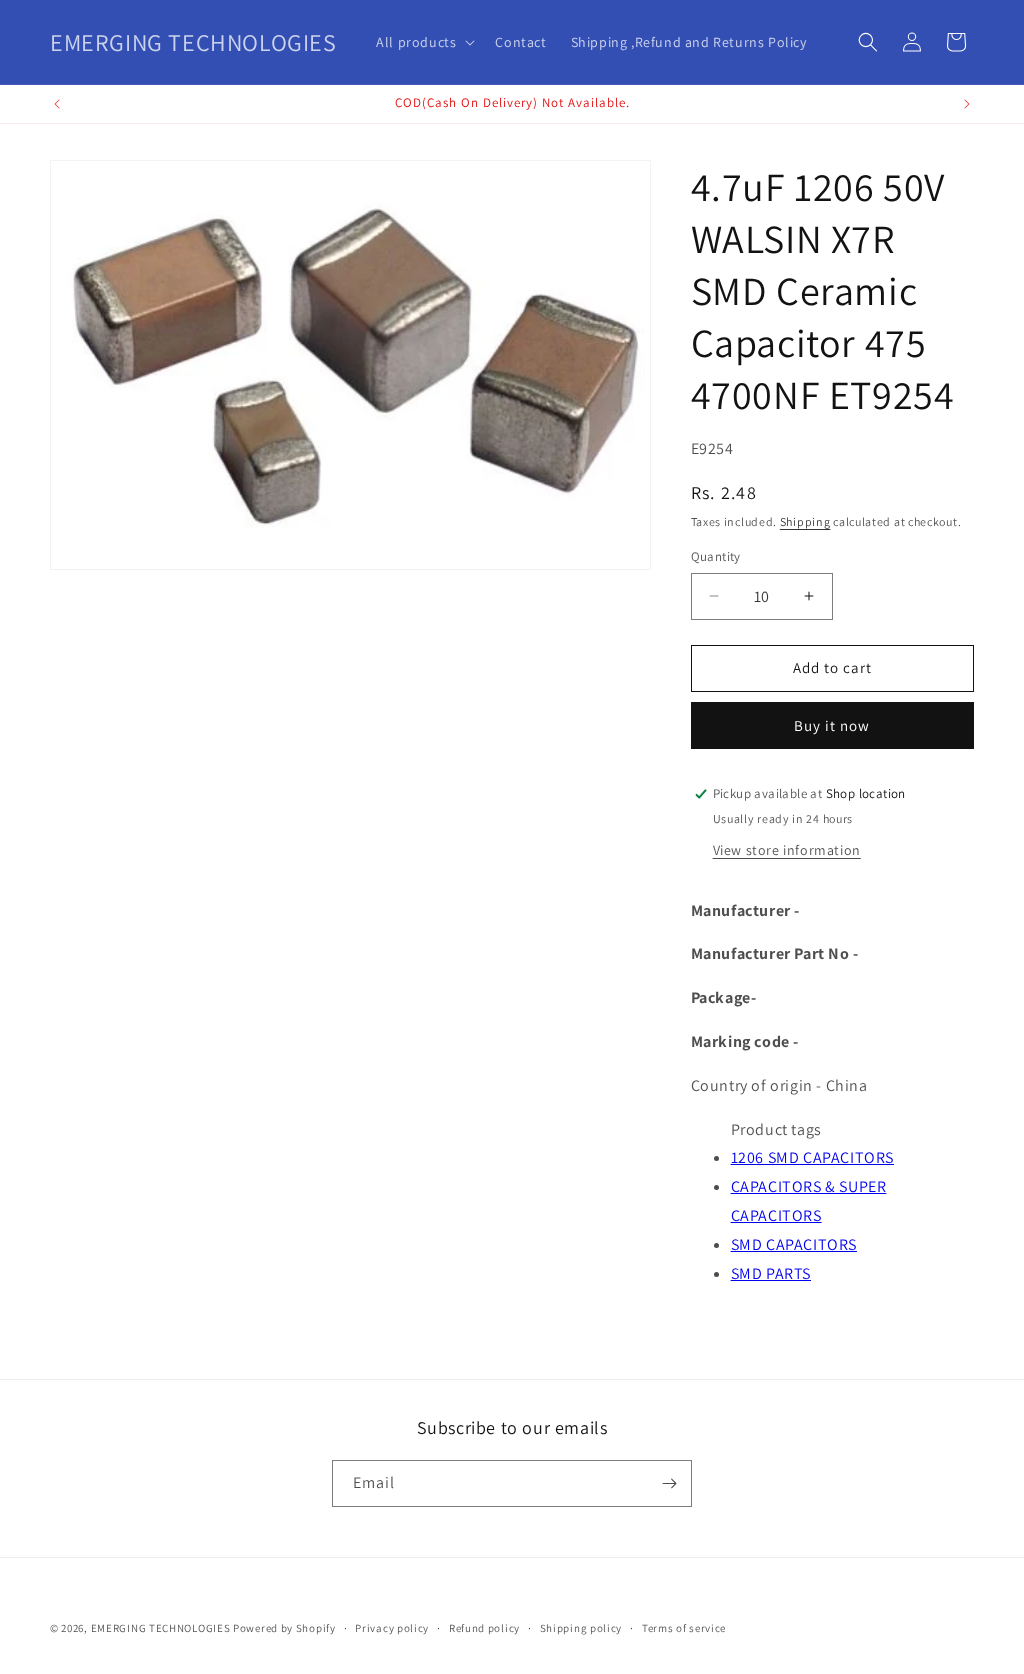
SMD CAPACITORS (794, 1244)
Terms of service (684, 1628)
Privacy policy (392, 1628)
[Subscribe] (669, 1483)
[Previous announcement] (57, 104)
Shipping (805, 521)
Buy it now (832, 725)
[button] (423, 42)
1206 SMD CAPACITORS (812, 1157)
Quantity (716, 556)
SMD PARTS (771, 1273)
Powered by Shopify (284, 1628)
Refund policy (484, 1628)
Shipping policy (581, 1628)
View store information (787, 850)
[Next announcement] (967, 104)
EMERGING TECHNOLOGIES (161, 1628)
